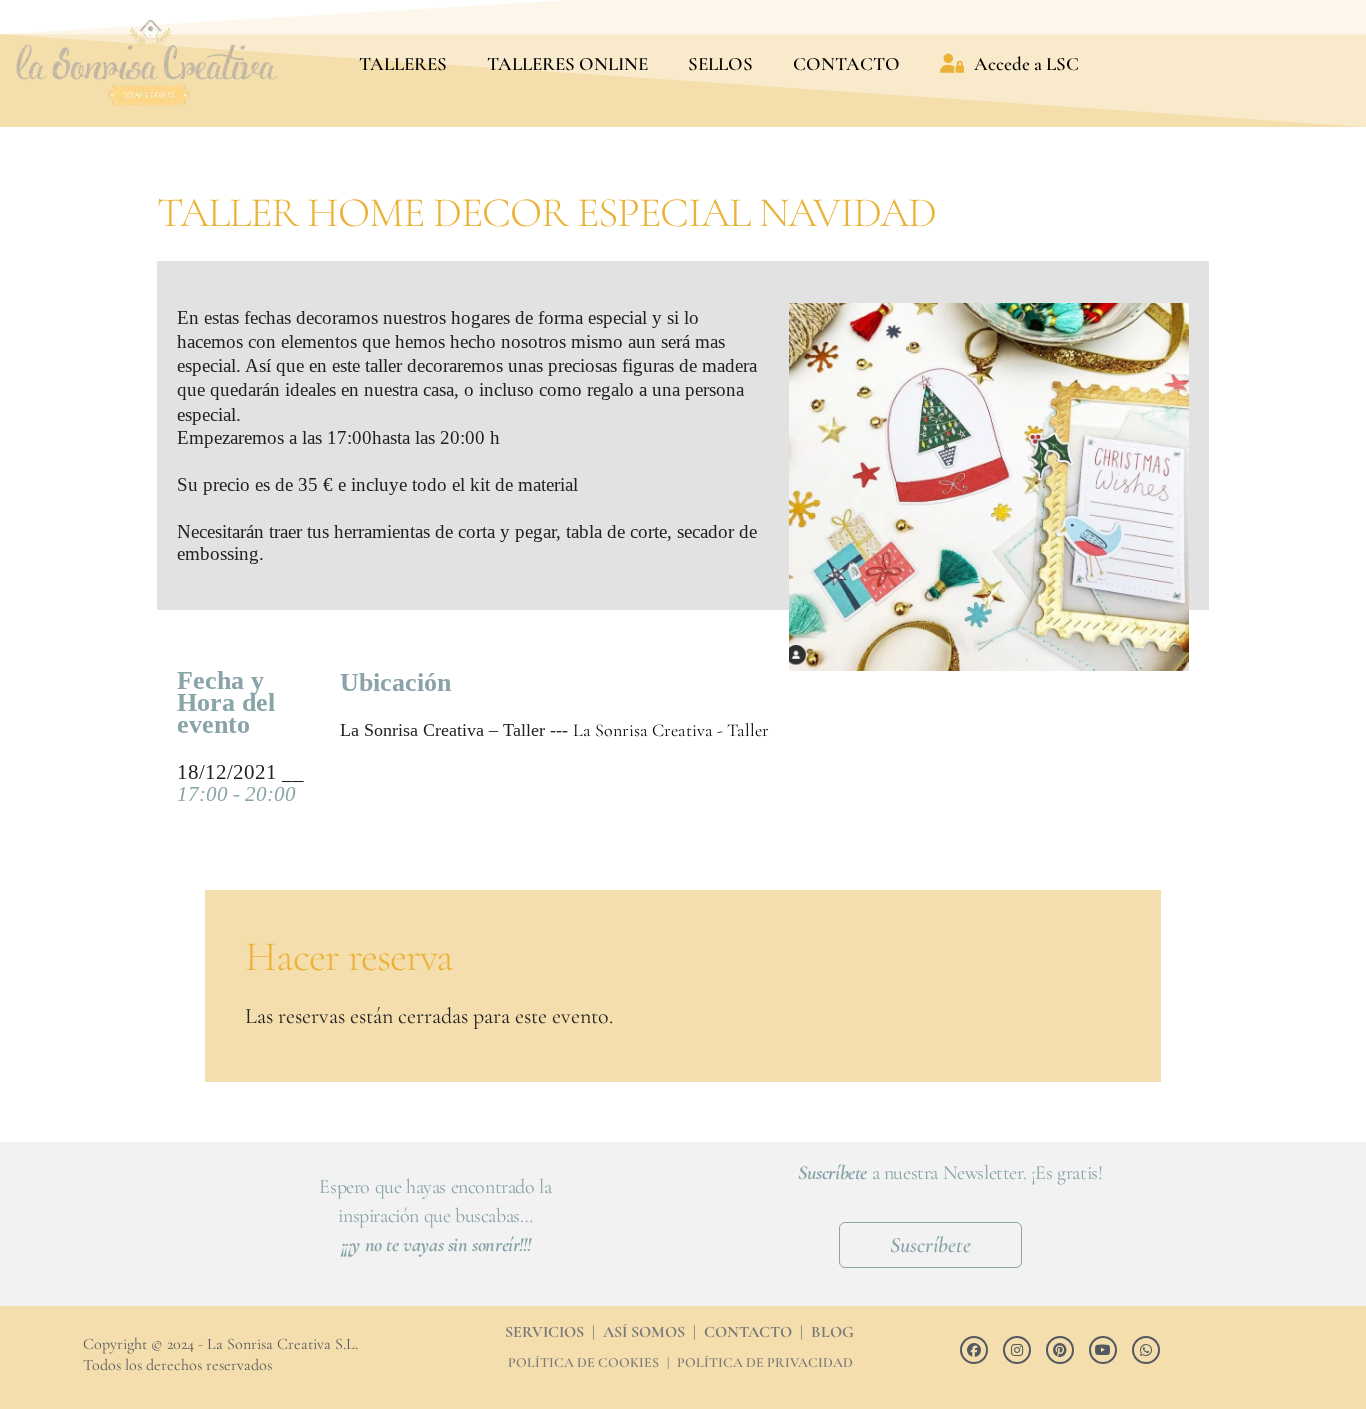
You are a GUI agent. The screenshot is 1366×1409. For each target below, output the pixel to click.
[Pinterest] (1060, 1350)
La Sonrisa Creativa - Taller (671, 730)
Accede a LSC (1026, 63)
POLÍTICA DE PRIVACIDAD (765, 1362)
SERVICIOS (544, 1332)
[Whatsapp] (1146, 1350)
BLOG (832, 1332)
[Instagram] (1017, 1350)
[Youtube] (1103, 1350)
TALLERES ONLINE (567, 63)
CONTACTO (846, 63)
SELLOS (720, 63)
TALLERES (403, 63)
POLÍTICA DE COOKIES (583, 1362)
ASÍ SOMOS (644, 1332)
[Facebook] (974, 1350)
